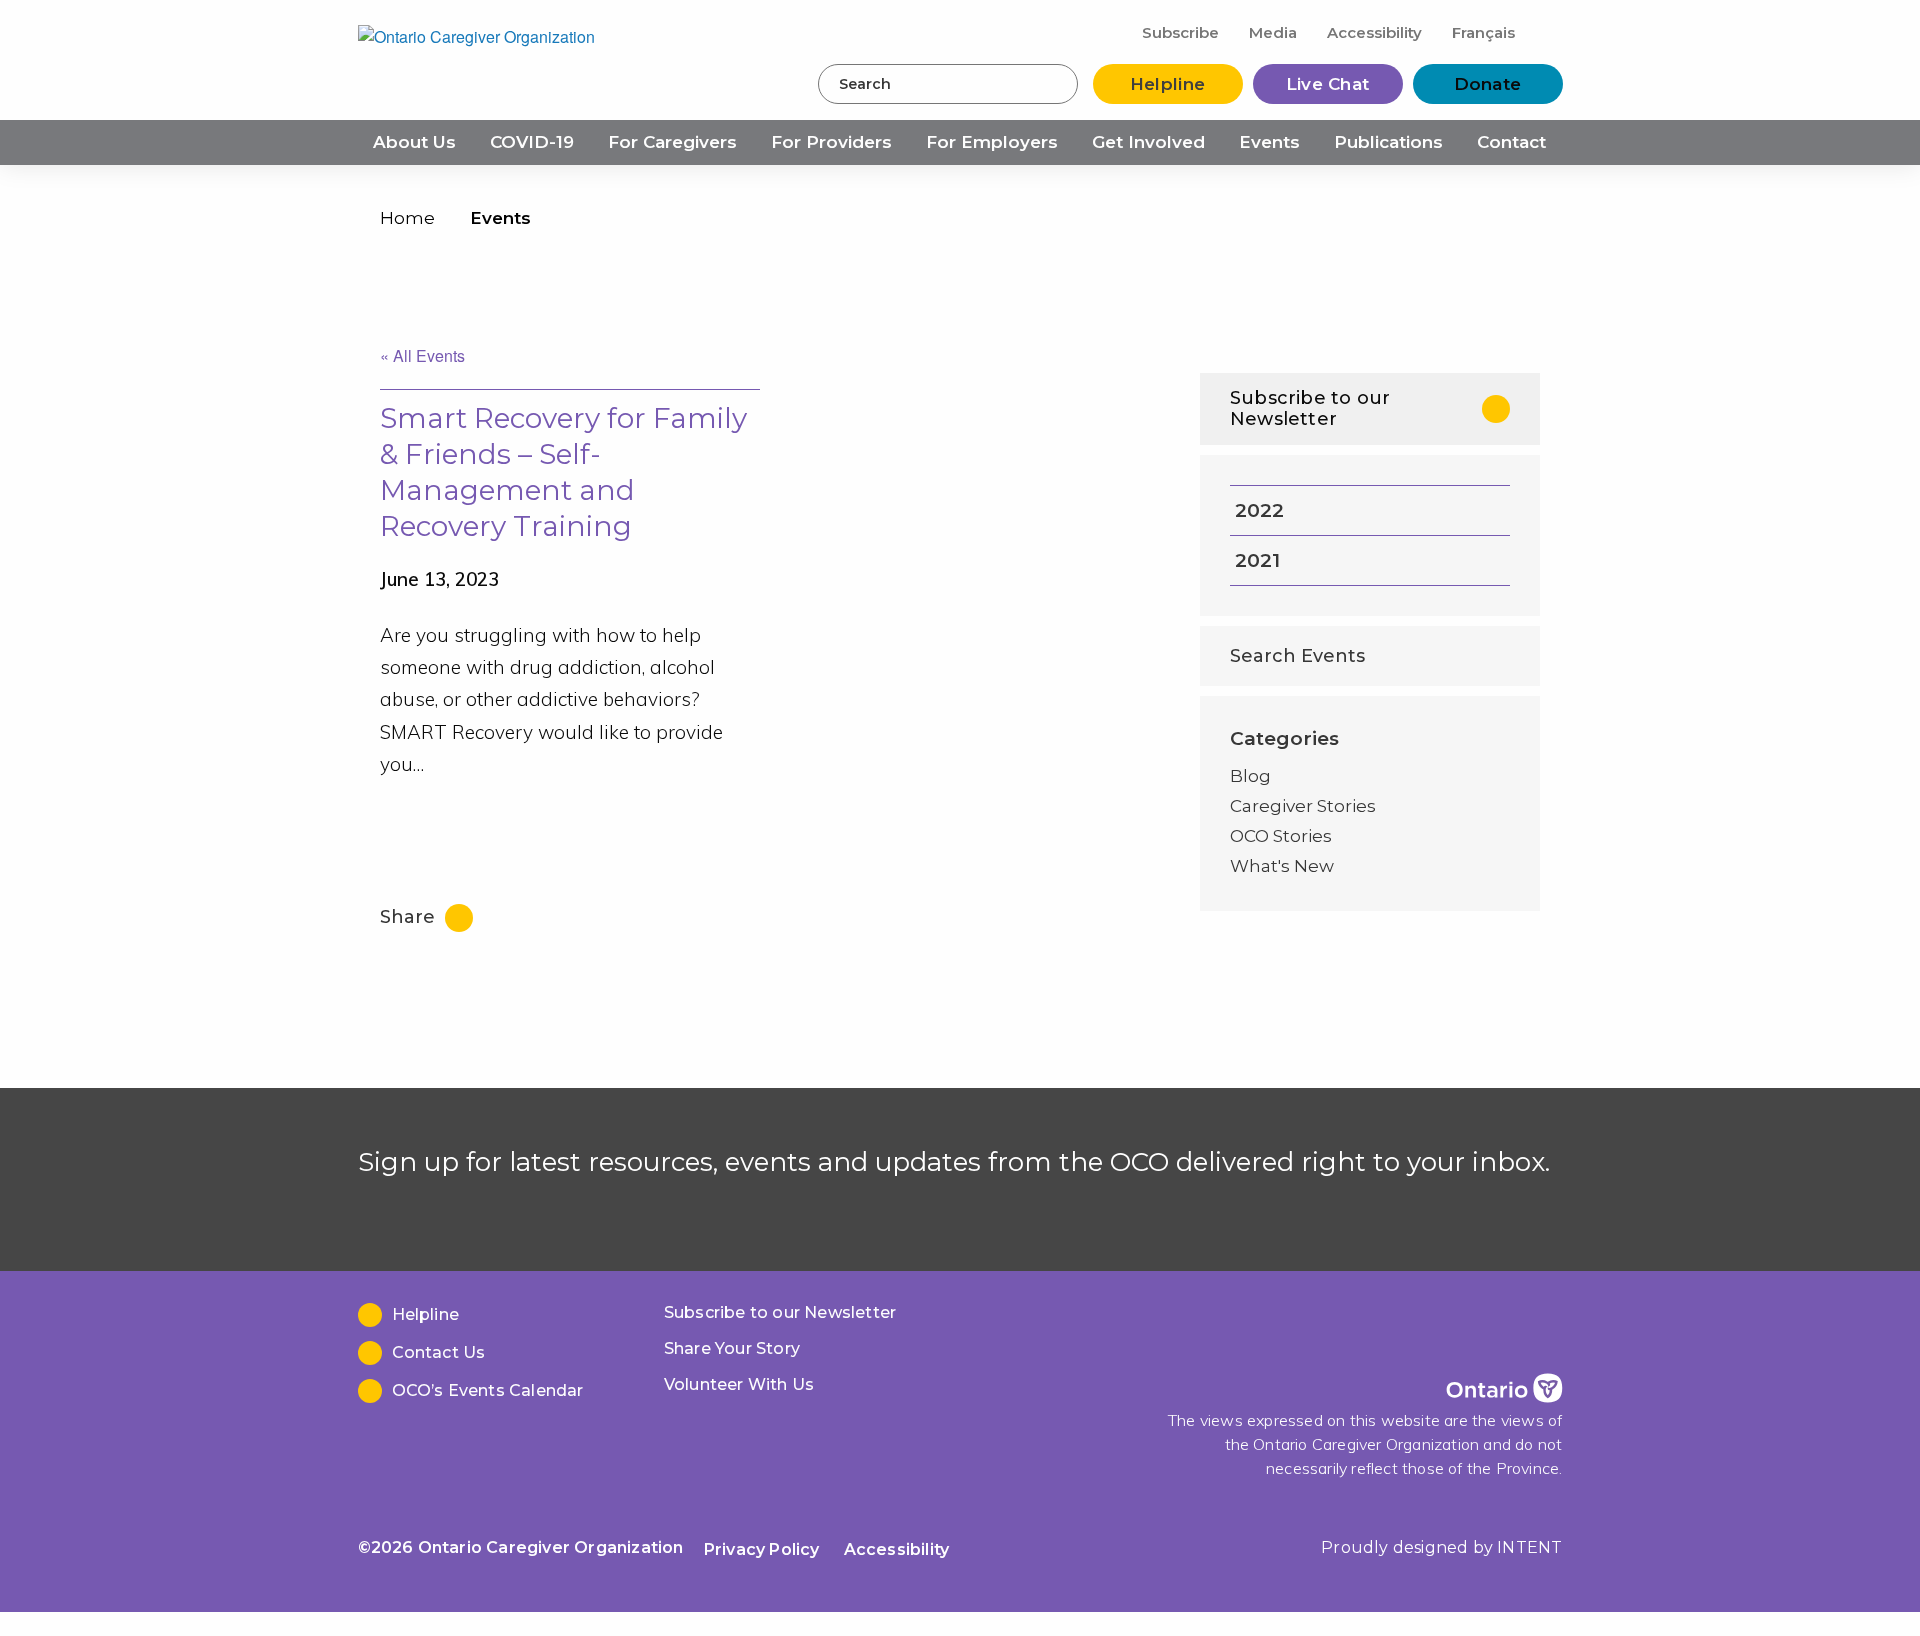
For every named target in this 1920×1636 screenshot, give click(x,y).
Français (1483, 32)
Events (1269, 142)
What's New (1282, 866)
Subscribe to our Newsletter (1310, 408)
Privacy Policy (762, 1549)
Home (407, 218)
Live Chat (1328, 84)
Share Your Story (732, 1348)
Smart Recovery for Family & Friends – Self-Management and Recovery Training (563, 472)
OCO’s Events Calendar (488, 1390)
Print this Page (1519, 222)
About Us (414, 142)
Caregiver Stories (1303, 806)
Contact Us (439, 1352)
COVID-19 (532, 142)
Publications (1388, 142)
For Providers (831, 142)
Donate (1488, 84)
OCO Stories (1281, 836)
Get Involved (1148, 142)
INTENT (1529, 1547)
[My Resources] (1547, 31)
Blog (1250, 776)
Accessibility (1374, 32)
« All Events (422, 355)
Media (1273, 32)
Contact (1511, 142)
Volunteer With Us (739, 1384)
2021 (1257, 560)
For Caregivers (672, 142)
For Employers (992, 142)
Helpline (1167, 84)
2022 (1259, 510)
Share (410, 917)
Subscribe (1180, 32)
